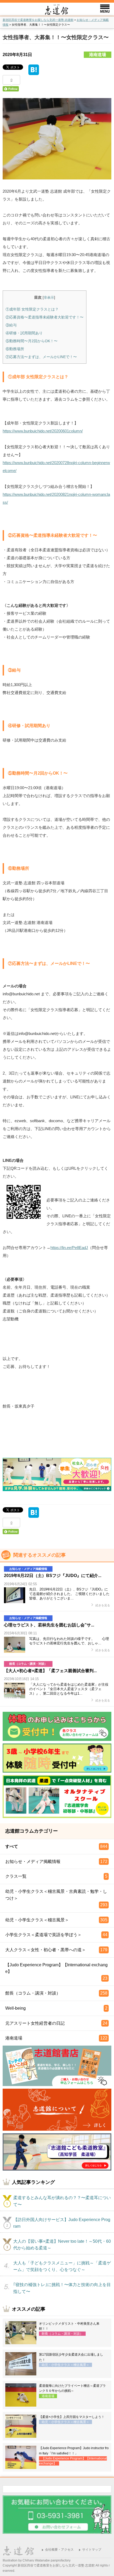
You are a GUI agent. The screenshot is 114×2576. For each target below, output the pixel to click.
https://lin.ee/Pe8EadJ (69, 1248)
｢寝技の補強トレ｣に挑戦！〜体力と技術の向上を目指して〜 (62, 2288)
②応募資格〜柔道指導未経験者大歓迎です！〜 (45, 317)
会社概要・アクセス (59, 2550)
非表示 (49, 297)
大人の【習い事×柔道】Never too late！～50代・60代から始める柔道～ (62, 2245)
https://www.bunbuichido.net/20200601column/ (43, 431)
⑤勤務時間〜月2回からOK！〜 (32, 341)
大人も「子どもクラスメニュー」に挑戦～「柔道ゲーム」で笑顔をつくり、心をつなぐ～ (62, 2266)
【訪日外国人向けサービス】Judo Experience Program (62, 2223)
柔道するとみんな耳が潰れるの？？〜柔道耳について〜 (62, 2201)
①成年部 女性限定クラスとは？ (32, 309)
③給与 (11, 325)
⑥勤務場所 (15, 349)
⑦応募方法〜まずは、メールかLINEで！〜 (41, 357)
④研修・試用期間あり (24, 333)
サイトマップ (92, 2550)
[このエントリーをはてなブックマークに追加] (34, 72)
